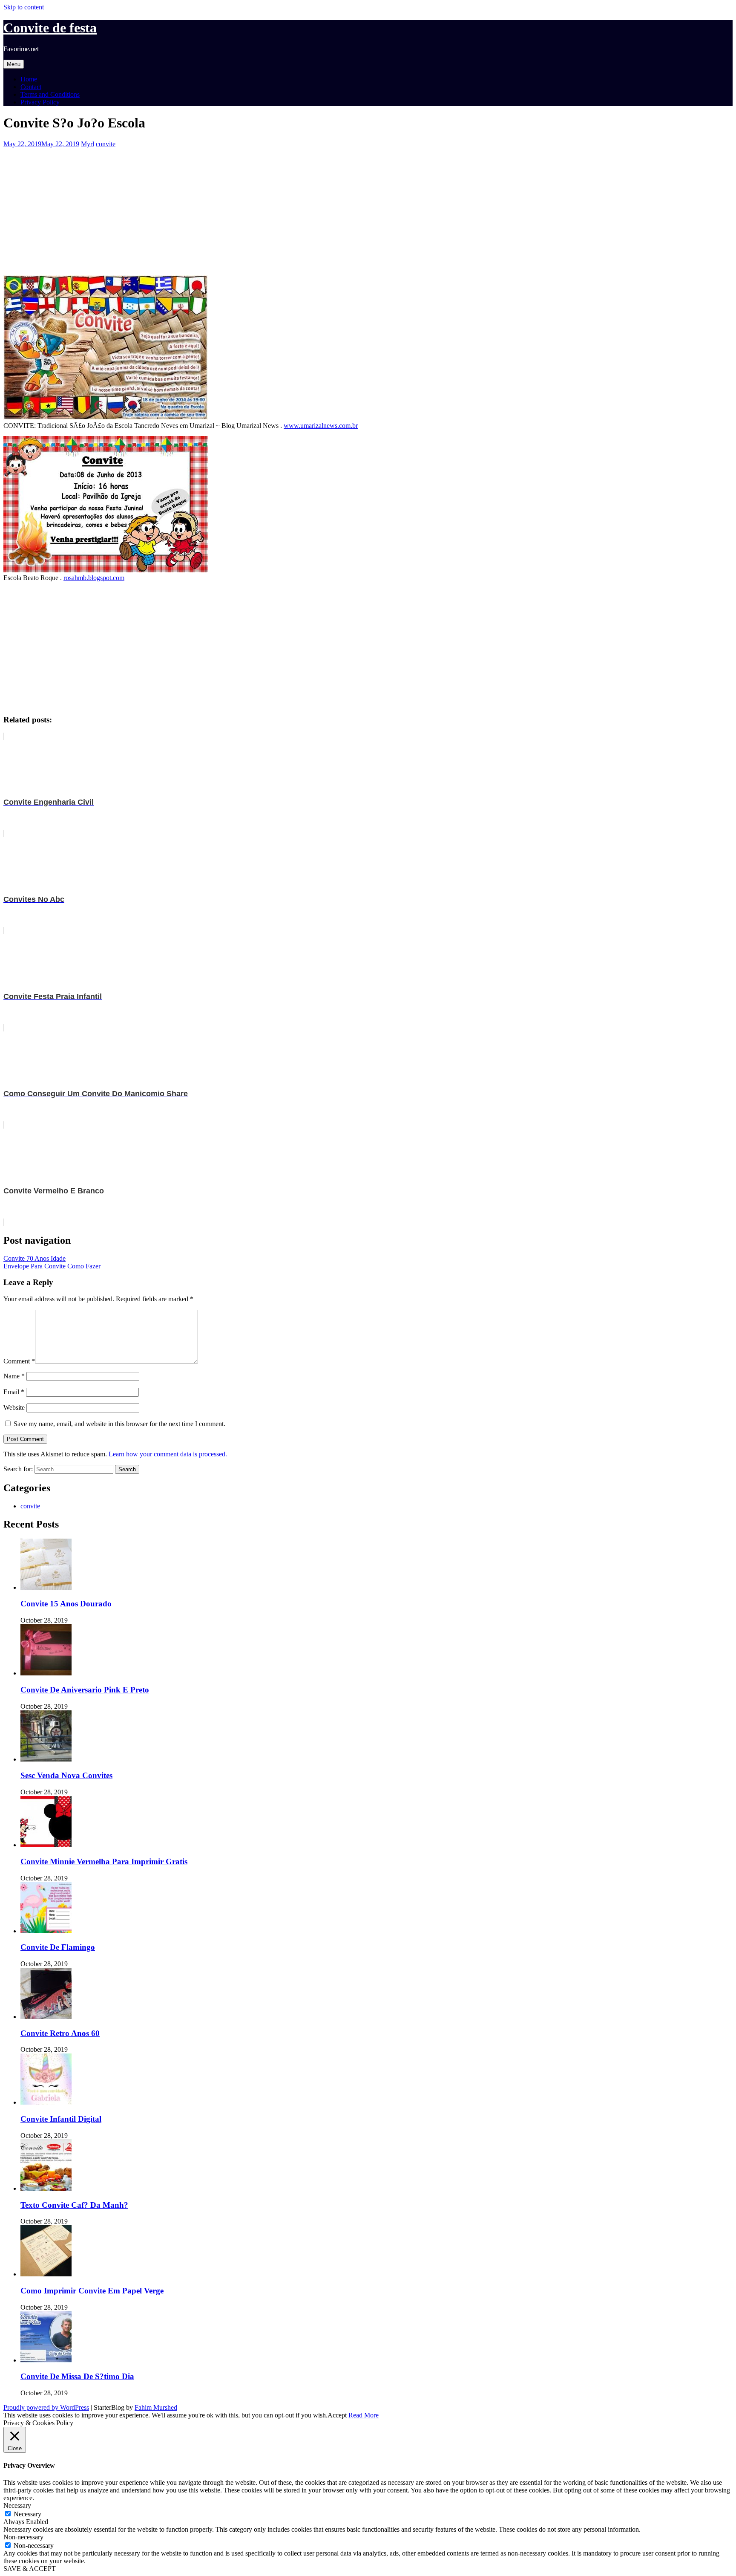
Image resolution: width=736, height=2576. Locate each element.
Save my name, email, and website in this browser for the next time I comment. (119, 1424)
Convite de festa (50, 28)
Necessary (27, 2514)
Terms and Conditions (50, 94)
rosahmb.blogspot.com (94, 578)
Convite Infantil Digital (61, 2119)
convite (106, 144)
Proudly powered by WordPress (46, 2407)
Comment (19, 1361)
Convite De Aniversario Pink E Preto (85, 1690)
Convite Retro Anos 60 (60, 2033)
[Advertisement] (259, 208)
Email (14, 1392)
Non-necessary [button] (23, 2537)
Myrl (88, 144)
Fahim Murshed (156, 2407)
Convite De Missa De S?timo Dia (77, 2376)
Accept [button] (337, 2415)
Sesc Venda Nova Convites (66, 1775)
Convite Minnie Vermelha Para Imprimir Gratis (104, 1861)
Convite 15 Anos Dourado (66, 1604)
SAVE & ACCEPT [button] (30, 2569)
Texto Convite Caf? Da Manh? (74, 2205)
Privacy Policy (40, 102)
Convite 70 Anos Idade (34, 1258)
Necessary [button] (17, 2505)
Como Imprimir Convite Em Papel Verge (92, 2291)
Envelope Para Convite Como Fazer (52, 1266)
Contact (31, 87)
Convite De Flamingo (58, 1947)
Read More (364, 2415)
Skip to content (24, 7)
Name (14, 1376)
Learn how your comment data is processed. (168, 1454)
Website (14, 1408)
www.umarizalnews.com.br (321, 426)
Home (29, 79)
